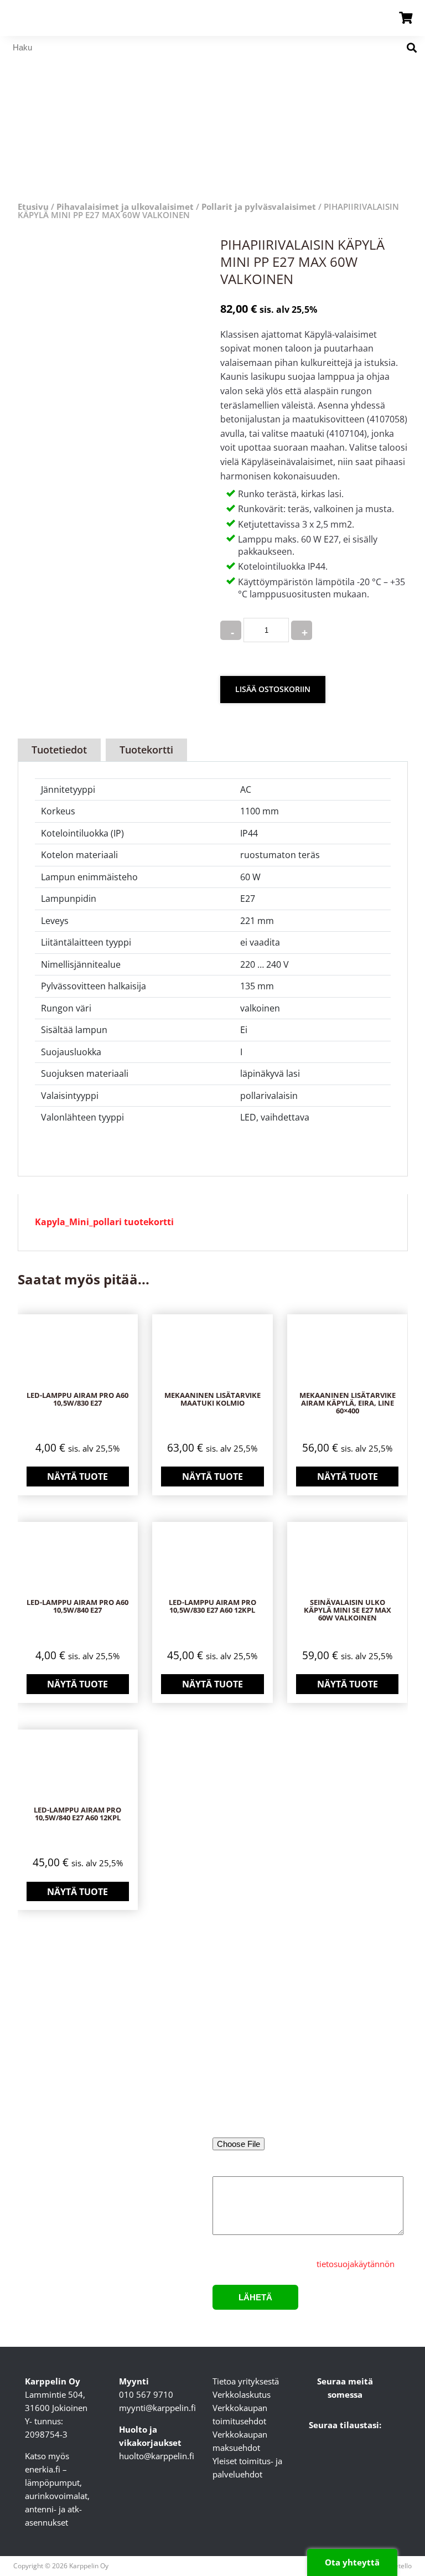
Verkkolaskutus (242, 2394)
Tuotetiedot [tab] (59, 750)
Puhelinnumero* (347, 2084)
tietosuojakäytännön (356, 2264)
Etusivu (33, 207)
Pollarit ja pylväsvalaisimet (259, 207)
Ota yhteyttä (352, 2562)
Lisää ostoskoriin (273, 689)
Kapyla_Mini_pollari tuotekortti (104, 1222)
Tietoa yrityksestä (246, 2381)
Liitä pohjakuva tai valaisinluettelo (277, 2129)
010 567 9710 (146, 2394)
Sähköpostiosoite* (247, 2084)
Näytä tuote (77, 1477)
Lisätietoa (231, 2169)
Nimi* (224, 2038)
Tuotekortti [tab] (146, 750)
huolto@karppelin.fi (157, 2456)
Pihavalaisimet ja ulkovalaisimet (125, 207)
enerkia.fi (43, 2469)
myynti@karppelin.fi (157, 2408)
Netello (401, 2566)
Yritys (325, 2038)
